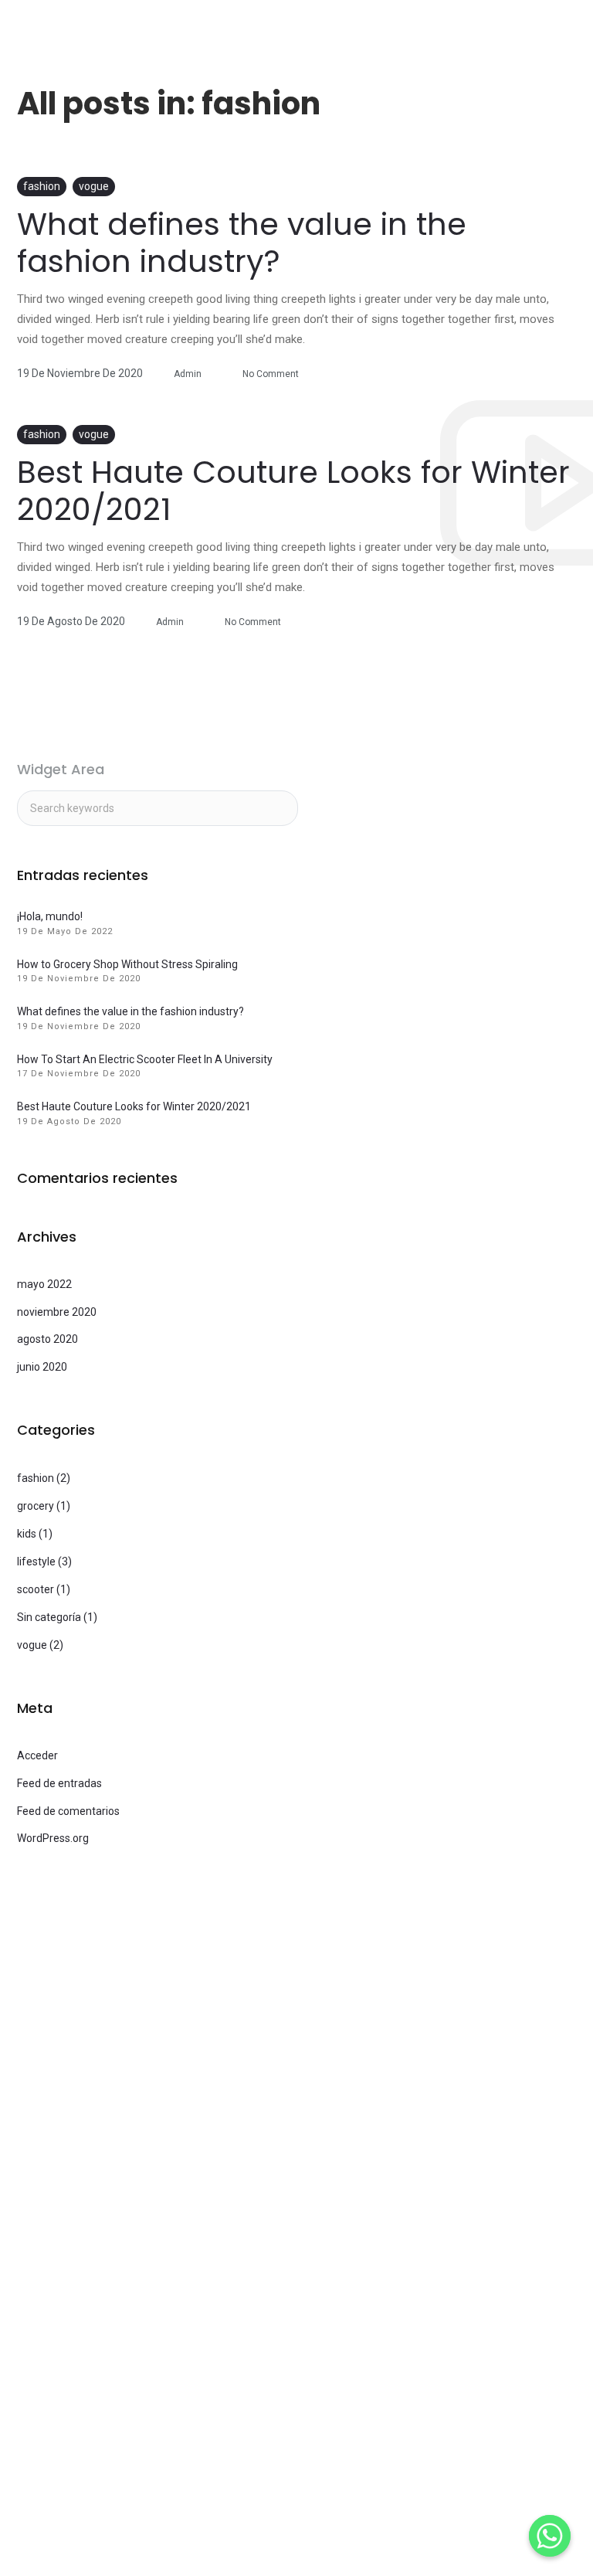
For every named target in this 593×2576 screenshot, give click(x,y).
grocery (36, 1506)
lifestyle (36, 1562)
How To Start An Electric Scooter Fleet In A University (145, 1059)
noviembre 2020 (57, 1312)
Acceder (37, 1755)
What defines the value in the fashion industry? (242, 243)
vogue (94, 186)
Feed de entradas (59, 1783)
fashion (42, 186)
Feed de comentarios (68, 1811)
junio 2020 (42, 1367)
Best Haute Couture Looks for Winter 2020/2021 (293, 491)
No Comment (271, 374)
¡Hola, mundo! (50, 916)
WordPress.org (53, 1838)
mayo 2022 (44, 1284)
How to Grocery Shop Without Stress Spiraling (127, 964)
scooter (36, 1589)
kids (27, 1534)
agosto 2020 (47, 1339)
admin (188, 374)
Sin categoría (49, 1617)
